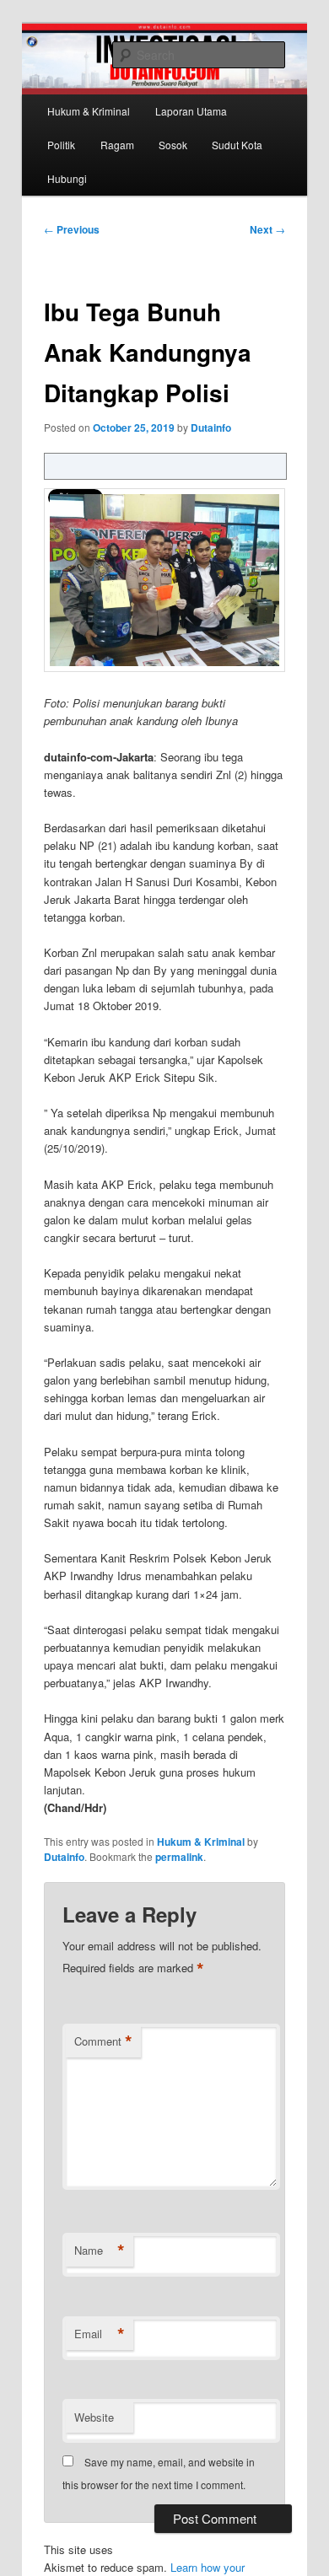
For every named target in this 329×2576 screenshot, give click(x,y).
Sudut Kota (237, 145)
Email (100, 2334)
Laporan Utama (191, 111)
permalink (179, 1857)
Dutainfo (211, 428)
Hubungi (67, 178)
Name (100, 2251)
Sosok (173, 145)
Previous (72, 229)
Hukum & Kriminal (89, 111)
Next (267, 229)
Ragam (117, 145)
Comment (103, 2041)
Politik (61, 145)
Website (94, 2417)
